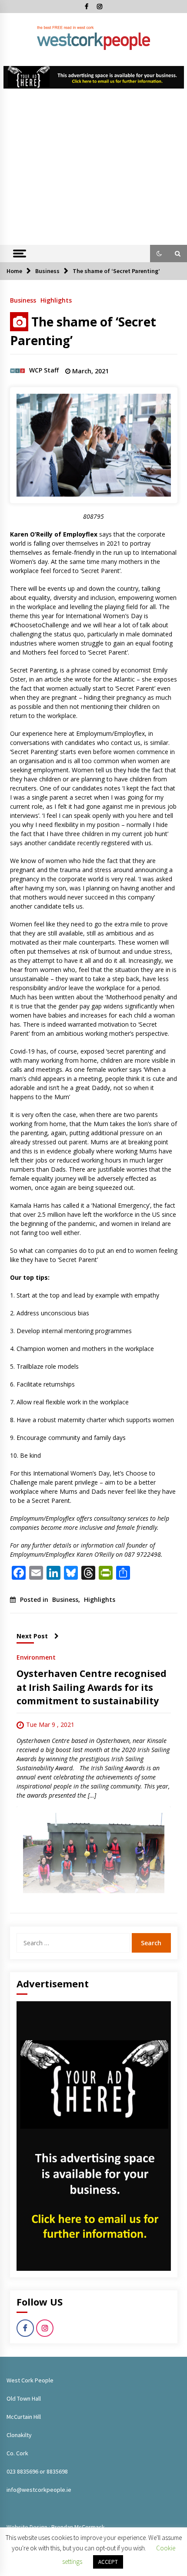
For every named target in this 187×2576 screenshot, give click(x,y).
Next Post (32, 1636)
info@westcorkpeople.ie (39, 2490)
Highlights (56, 300)
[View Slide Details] (94, 77)
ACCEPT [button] (108, 2562)
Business (23, 300)
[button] (159, 254)
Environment (36, 1657)
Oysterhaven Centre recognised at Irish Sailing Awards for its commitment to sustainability (92, 1687)
